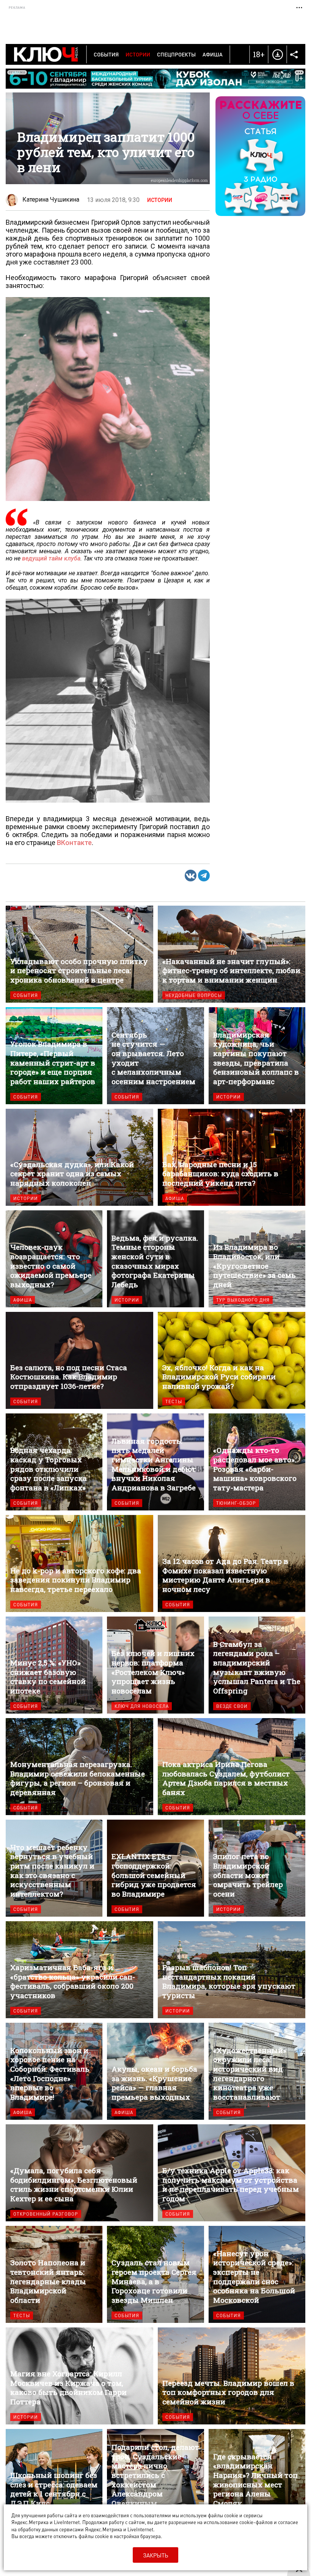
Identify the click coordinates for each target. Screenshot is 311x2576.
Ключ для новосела (142, 1706)
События (106, 54)
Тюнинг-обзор (236, 1503)
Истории (138, 54)
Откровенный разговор (46, 2214)
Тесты (174, 1401)
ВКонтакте (74, 843)
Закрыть (155, 2555)
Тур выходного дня (243, 1300)
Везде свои (232, 1706)
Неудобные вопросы (194, 995)
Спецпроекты (176, 54)
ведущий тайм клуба (51, 558)
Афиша (213, 54)
